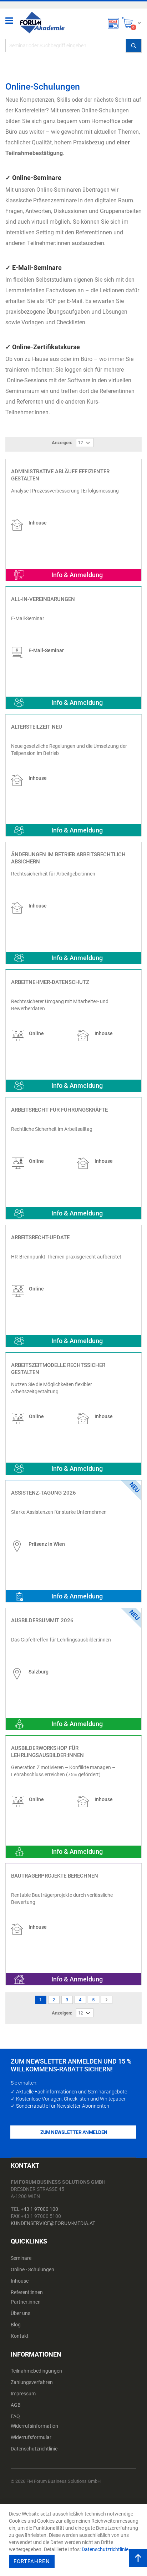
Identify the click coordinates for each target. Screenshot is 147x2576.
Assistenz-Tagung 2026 (44, 1493)
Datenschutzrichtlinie (34, 2449)
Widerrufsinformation (34, 2426)
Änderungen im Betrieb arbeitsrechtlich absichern (68, 858)
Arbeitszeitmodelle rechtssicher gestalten (58, 1369)
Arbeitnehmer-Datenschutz (50, 982)
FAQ (15, 2416)
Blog (16, 2325)
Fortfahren (32, 2561)
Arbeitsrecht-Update (40, 1238)
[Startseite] (42, 19)
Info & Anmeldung (77, 575)
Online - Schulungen (32, 2269)
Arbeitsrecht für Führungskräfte (59, 1110)
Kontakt (20, 2336)
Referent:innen (27, 2292)
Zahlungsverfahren (32, 2382)
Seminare (21, 2258)
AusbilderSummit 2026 (42, 1620)
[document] (74, 2540)
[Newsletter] (113, 23)
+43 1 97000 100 (39, 2209)
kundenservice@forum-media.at (53, 2223)
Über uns (21, 2313)
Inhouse (20, 2281)
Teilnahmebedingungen (36, 2371)
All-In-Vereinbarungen (43, 599)
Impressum (23, 2394)
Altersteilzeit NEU (37, 727)
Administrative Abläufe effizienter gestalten (60, 475)
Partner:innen (26, 2302)
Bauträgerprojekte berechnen (55, 1876)
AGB (16, 2405)
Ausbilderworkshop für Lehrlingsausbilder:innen (47, 1752)
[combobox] (73, 46)
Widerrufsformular (31, 2437)
